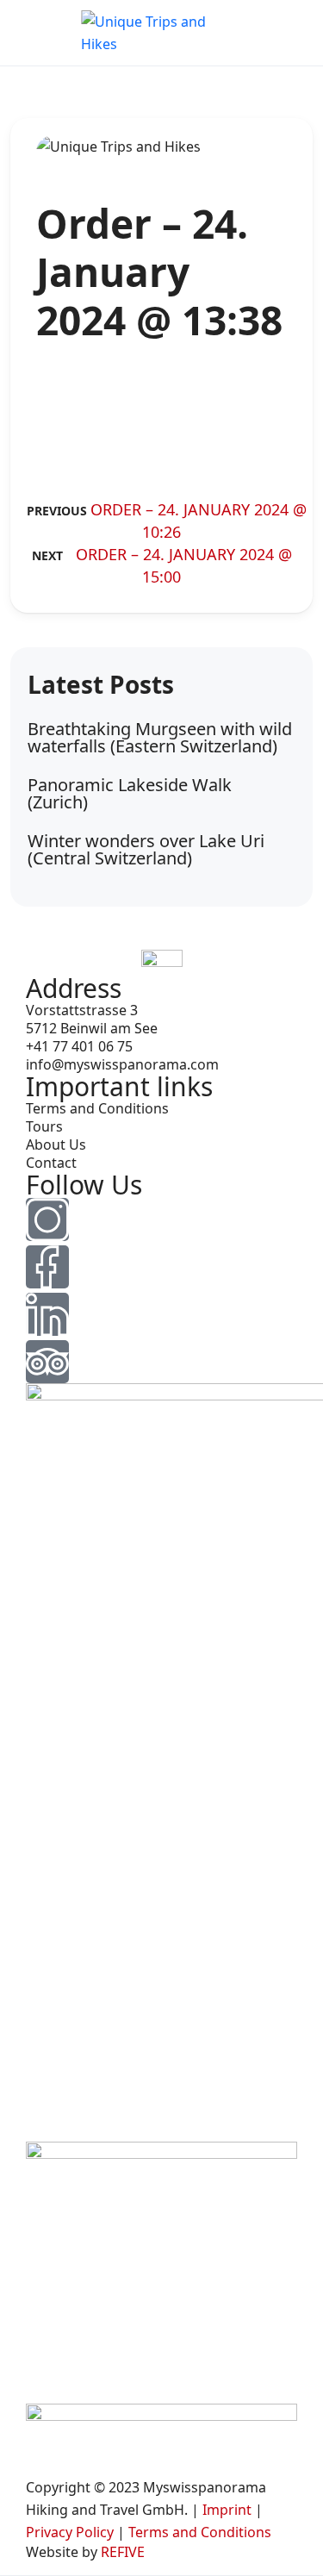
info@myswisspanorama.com (122, 1064)
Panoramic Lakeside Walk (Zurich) (130, 793)
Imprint (227, 2510)
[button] (289, 33)
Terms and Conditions (97, 1108)
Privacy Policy (70, 2532)
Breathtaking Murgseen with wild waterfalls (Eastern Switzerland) (160, 737)
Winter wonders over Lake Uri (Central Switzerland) (146, 849)
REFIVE (123, 2552)
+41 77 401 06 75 (79, 1046)
